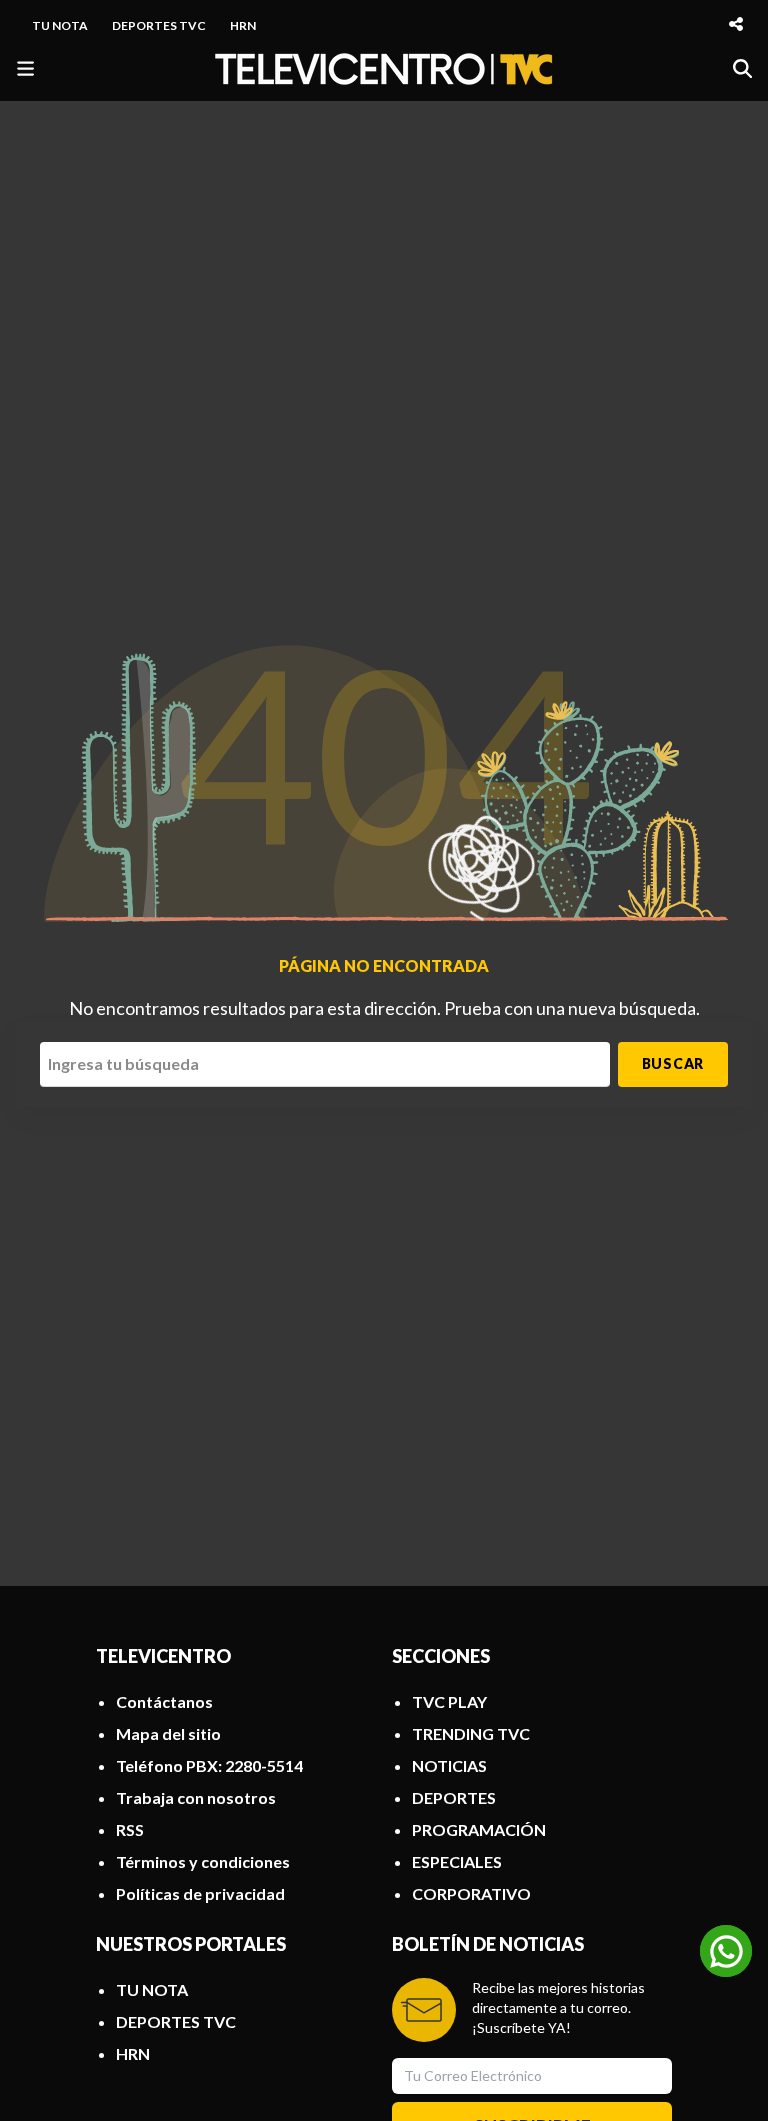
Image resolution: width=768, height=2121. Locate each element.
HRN (243, 25)
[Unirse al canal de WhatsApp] (726, 1951)
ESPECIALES (457, 1861)
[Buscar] (742, 68)
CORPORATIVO (471, 1893)
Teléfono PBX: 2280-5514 (209, 1765)
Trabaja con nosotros (196, 1797)
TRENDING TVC (471, 1733)
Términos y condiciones (203, 1861)
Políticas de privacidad (200, 1893)
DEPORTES (454, 1797)
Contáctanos (164, 1701)
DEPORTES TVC (159, 25)
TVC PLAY (449, 1701)
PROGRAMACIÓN (479, 1829)
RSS (130, 1829)
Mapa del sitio (168, 1733)
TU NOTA (60, 25)
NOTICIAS (449, 1765)
